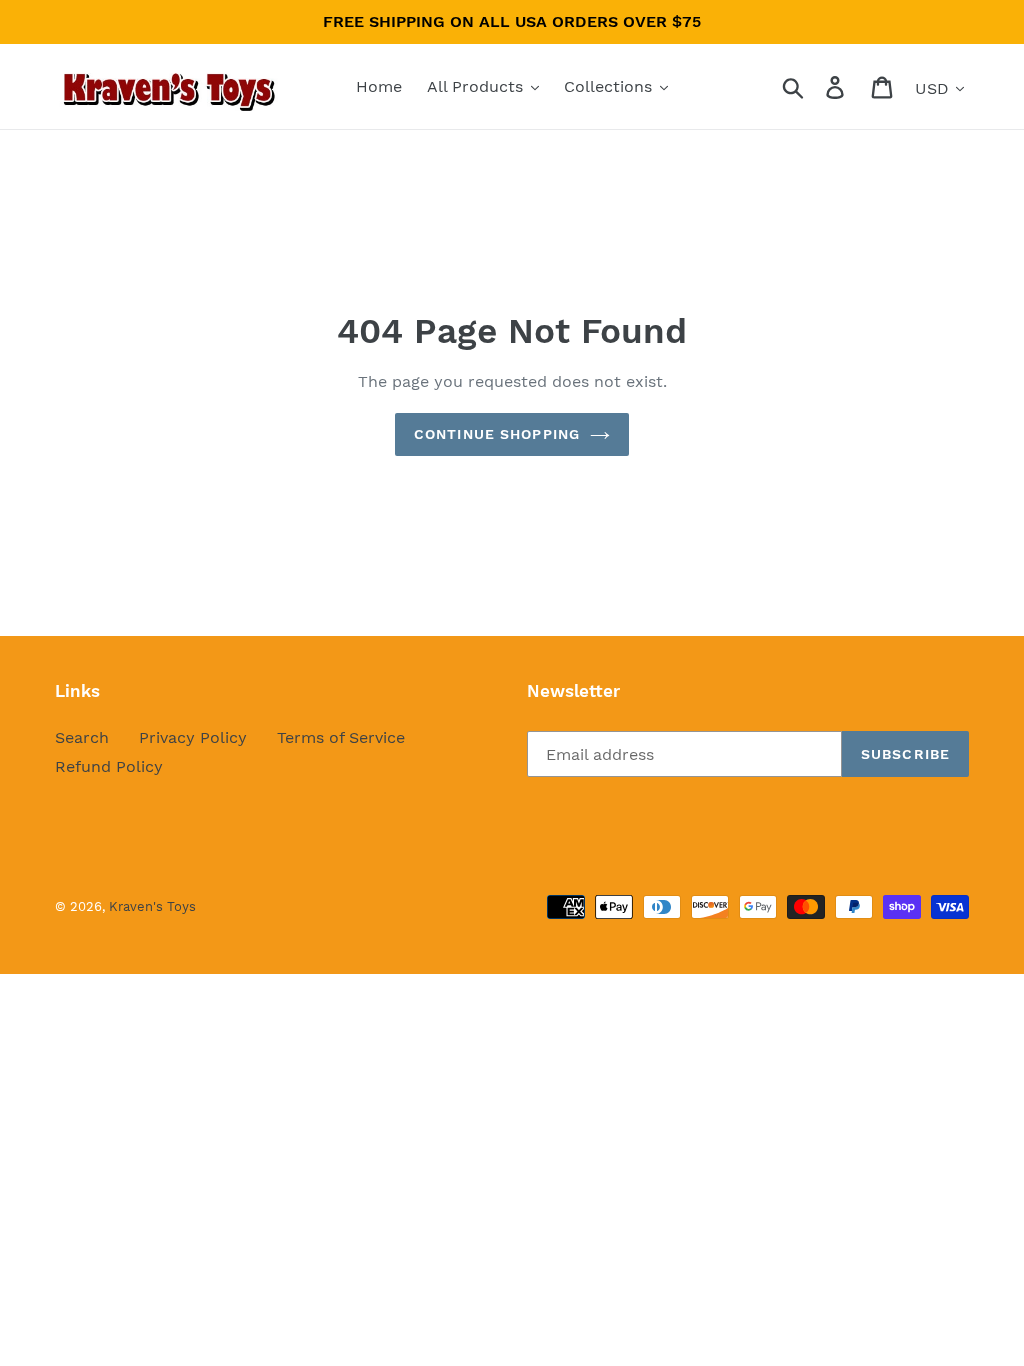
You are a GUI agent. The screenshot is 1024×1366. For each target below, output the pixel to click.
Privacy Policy (193, 737)
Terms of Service (341, 737)
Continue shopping (497, 434)
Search (82, 737)
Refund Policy (109, 766)
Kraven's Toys (152, 906)
